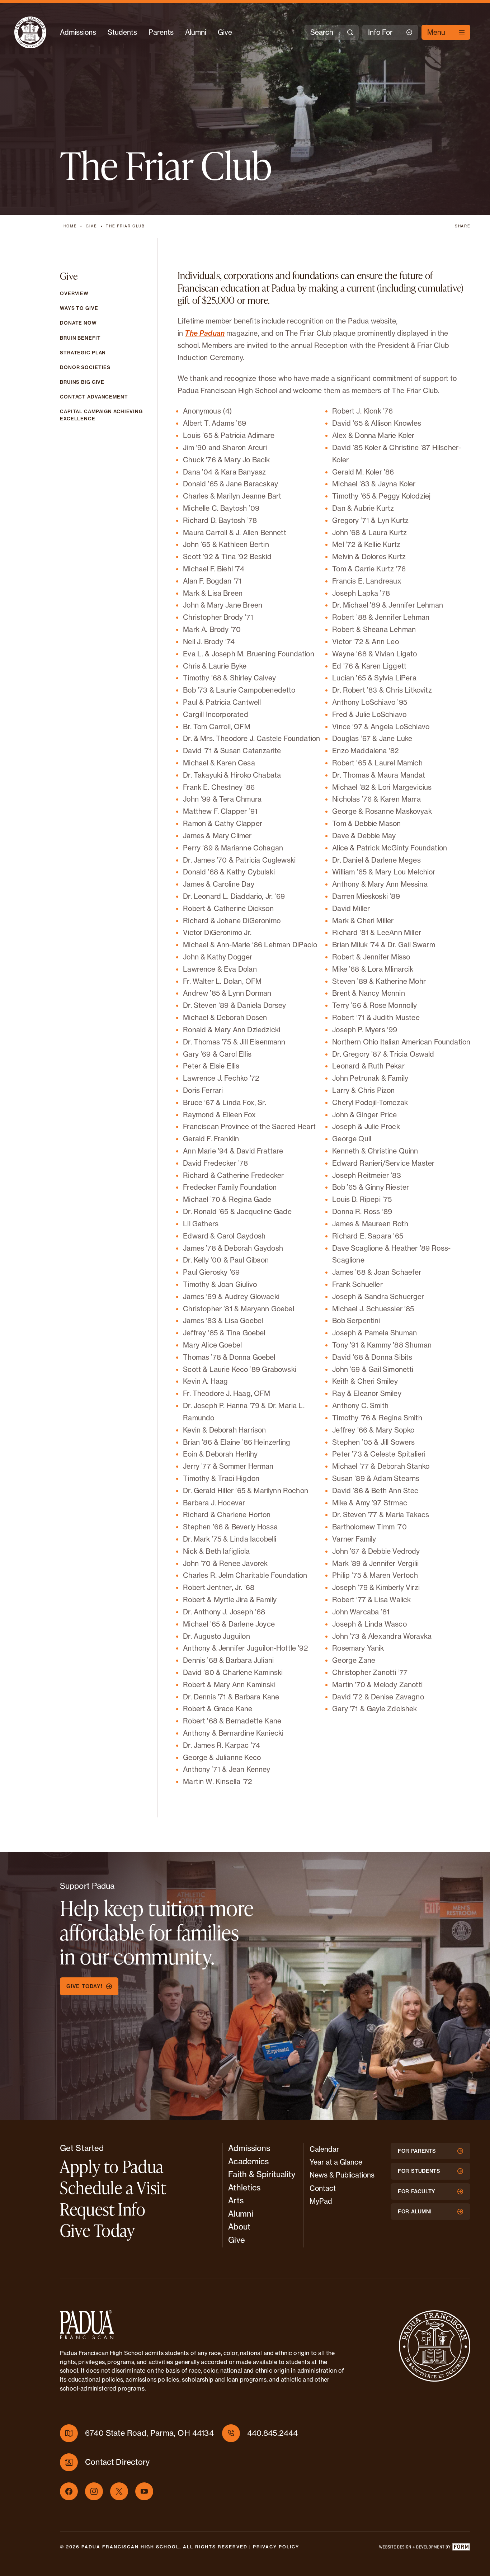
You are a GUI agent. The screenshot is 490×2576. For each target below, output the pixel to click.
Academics (248, 2161)
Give (225, 32)
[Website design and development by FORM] (424, 2548)
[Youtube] (144, 2491)
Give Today (97, 2230)
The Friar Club (125, 226)
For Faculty (417, 2192)
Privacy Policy (276, 2547)
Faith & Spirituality (262, 2174)
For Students (419, 2171)
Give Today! (84, 1986)
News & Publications (342, 2175)
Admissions (78, 32)
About (239, 2227)
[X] (119, 2491)
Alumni (196, 32)
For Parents (417, 2151)
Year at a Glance (336, 2162)
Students (122, 32)
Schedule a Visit (113, 2188)
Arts (236, 2200)
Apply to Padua (112, 2166)
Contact (323, 2188)
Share (463, 226)
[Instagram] (94, 2491)
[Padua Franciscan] (30, 32)
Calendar (324, 2149)
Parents (161, 32)
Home (70, 226)
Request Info (103, 2209)
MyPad (321, 2201)
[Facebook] (69, 2491)
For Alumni (415, 2212)
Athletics (244, 2188)
